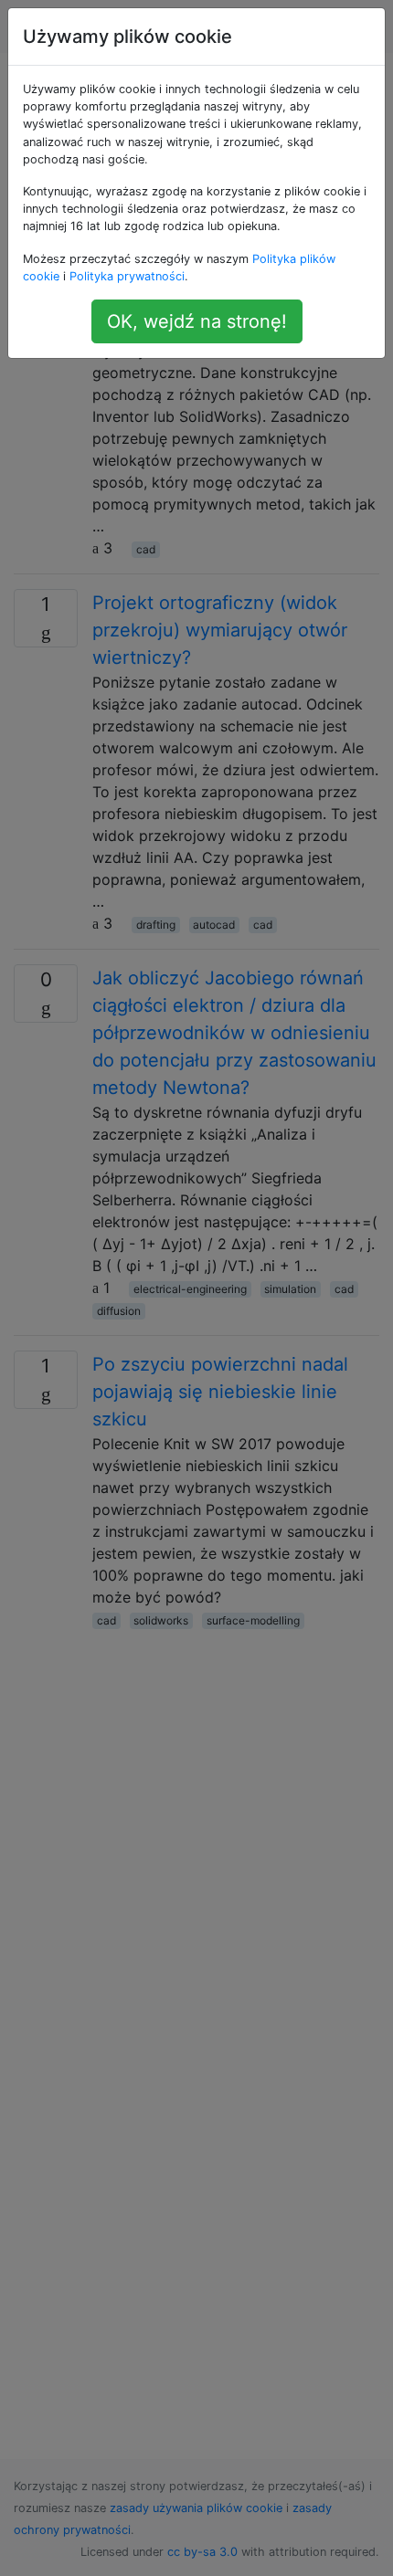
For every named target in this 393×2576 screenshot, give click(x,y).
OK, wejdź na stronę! (197, 321)
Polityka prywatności (127, 276)
